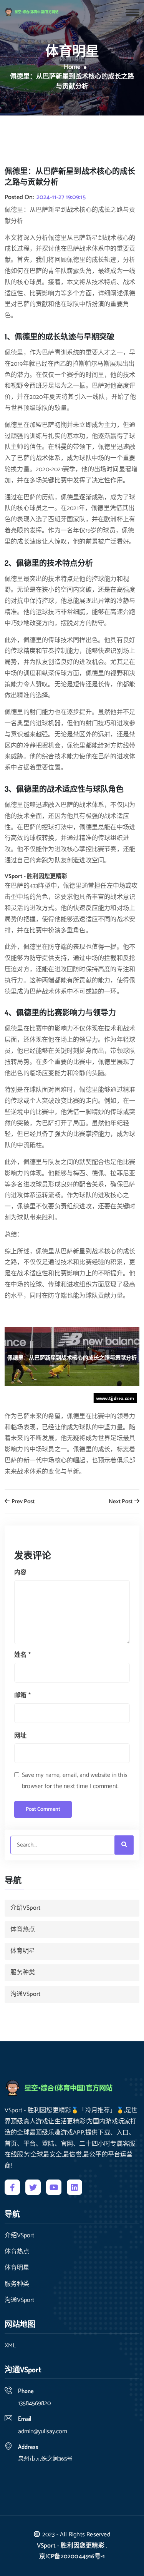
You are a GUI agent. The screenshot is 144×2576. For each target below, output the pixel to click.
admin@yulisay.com (43, 2431)
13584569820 (34, 2403)
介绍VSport (25, 1908)
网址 (20, 1736)
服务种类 (23, 1973)
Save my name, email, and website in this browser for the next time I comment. (75, 1781)
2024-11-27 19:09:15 (61, 197)
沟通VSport (25, 1994)
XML (10, 2346)
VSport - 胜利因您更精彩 (71, 2546)
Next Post (121, 1502)
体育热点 (23, 1929)
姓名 (22, 1655)
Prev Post (22, 1502)
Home (72, 67)
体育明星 (23, 1951)
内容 (20, 1573)
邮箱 (22, 1695)
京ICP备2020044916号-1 (72, 2557)
